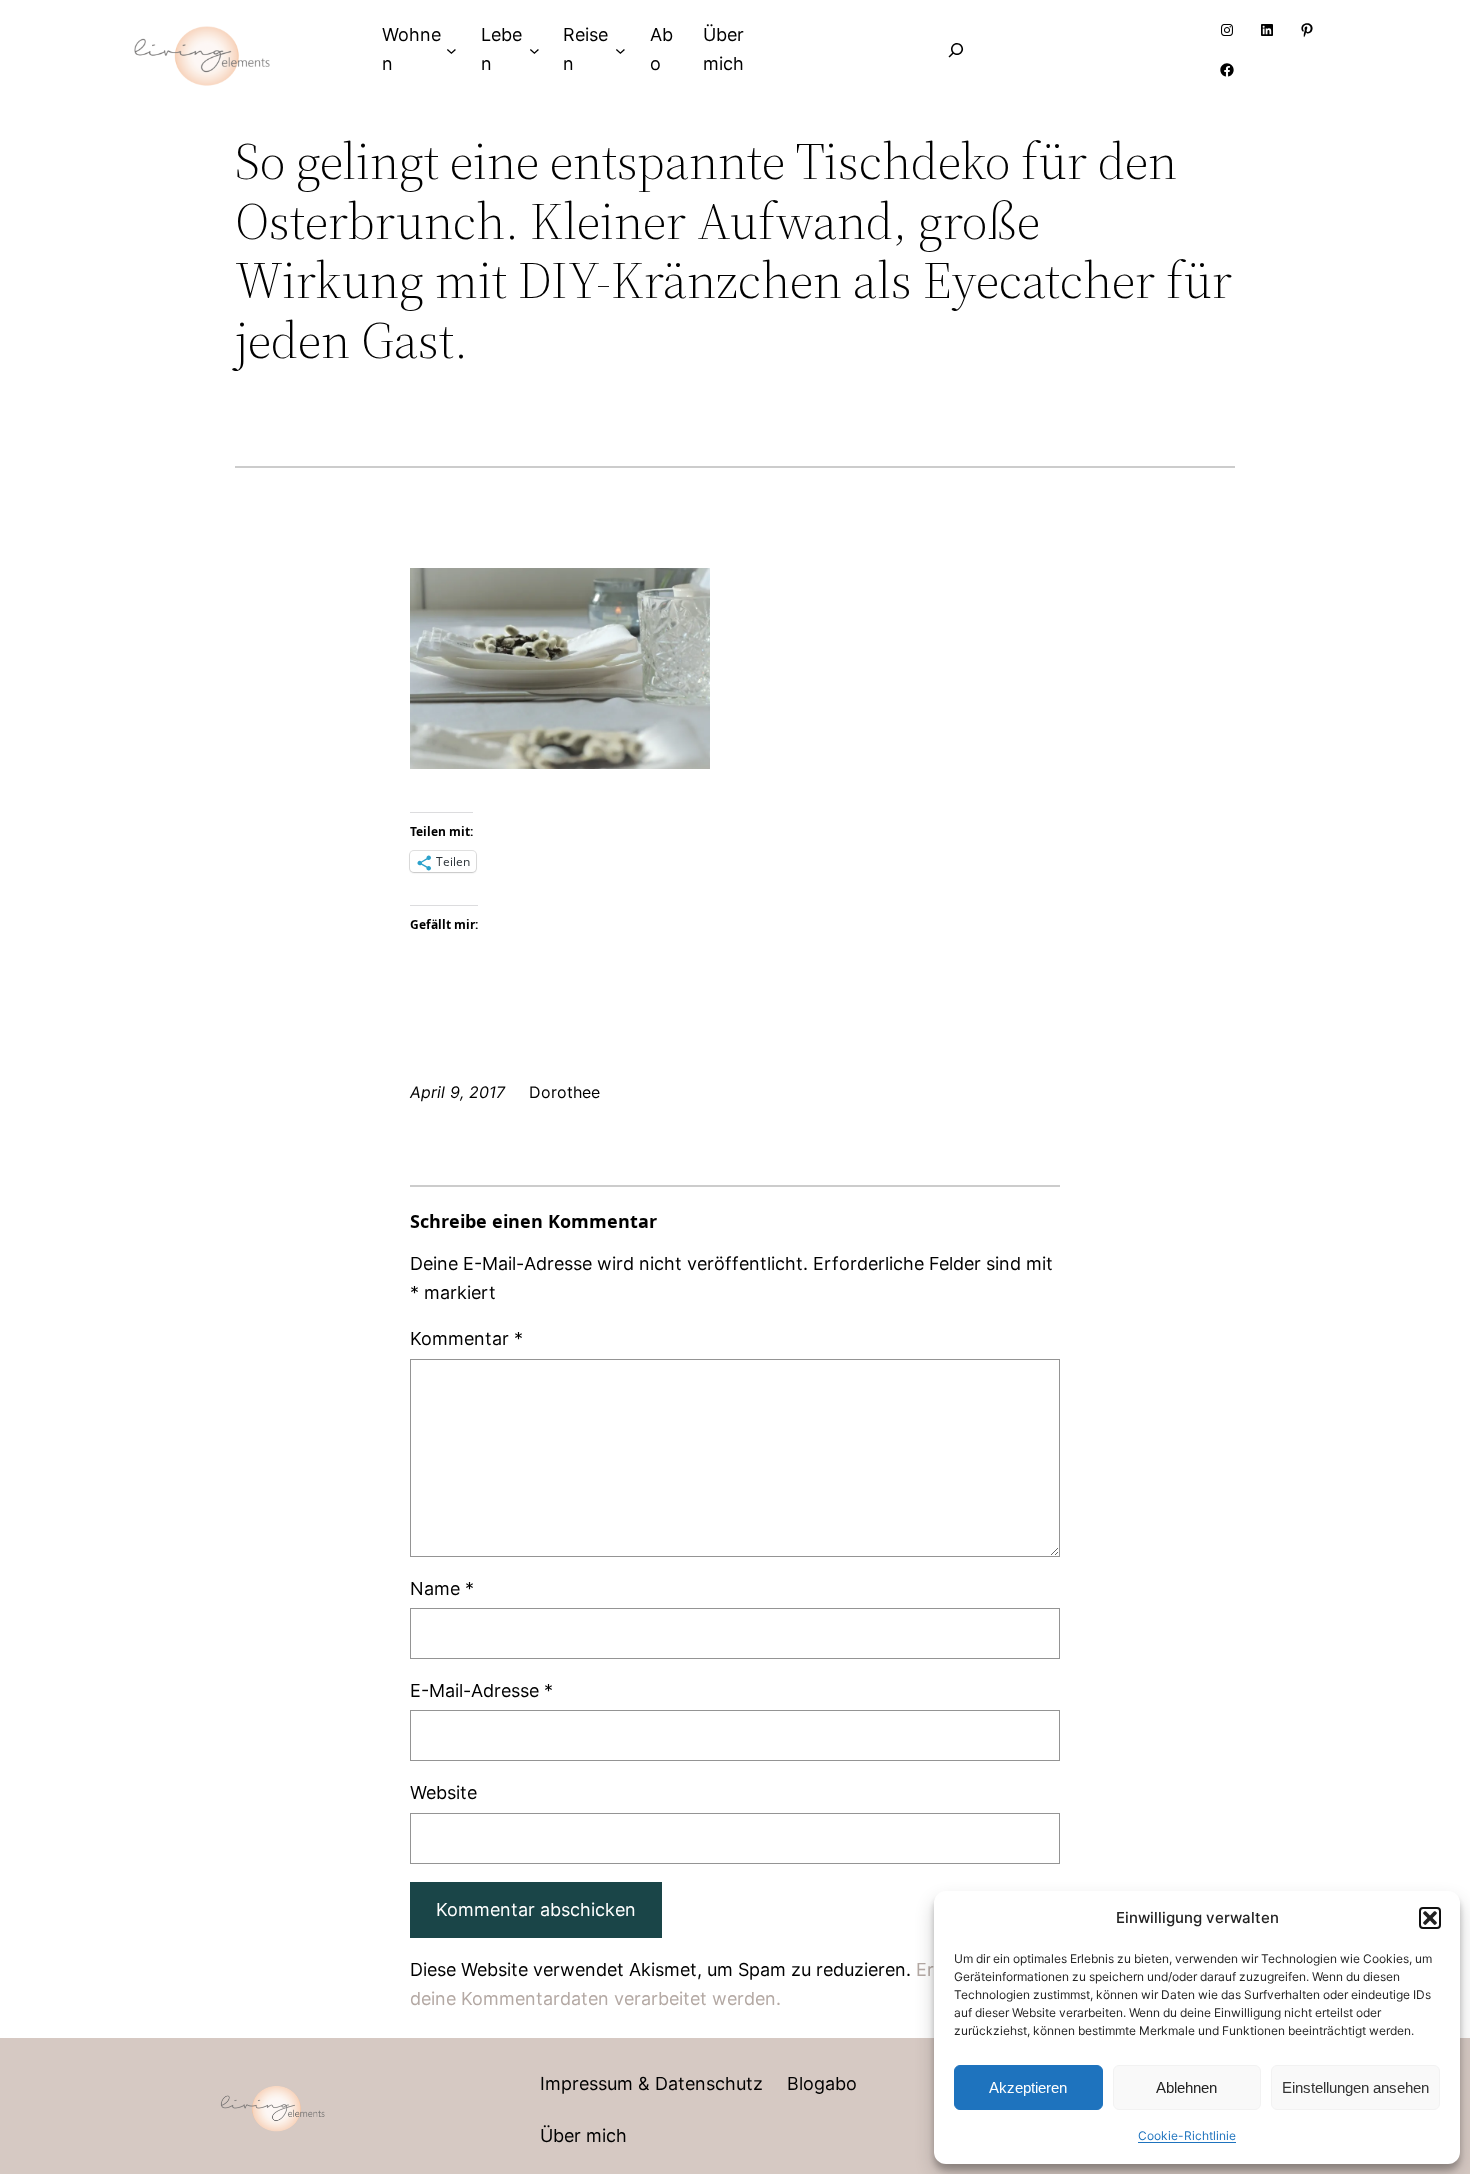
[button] (1430, 1918)
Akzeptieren (1028, 2087)
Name (442, 1588)
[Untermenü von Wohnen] (451, 49)
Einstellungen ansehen (1355, 2087)
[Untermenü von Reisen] (620, 49)
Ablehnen (1186, 2087)
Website (443, 1792)
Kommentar (466, 1338)
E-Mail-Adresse (481, 1690)
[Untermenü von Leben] (534, 49)
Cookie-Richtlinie (1187, 2135)
